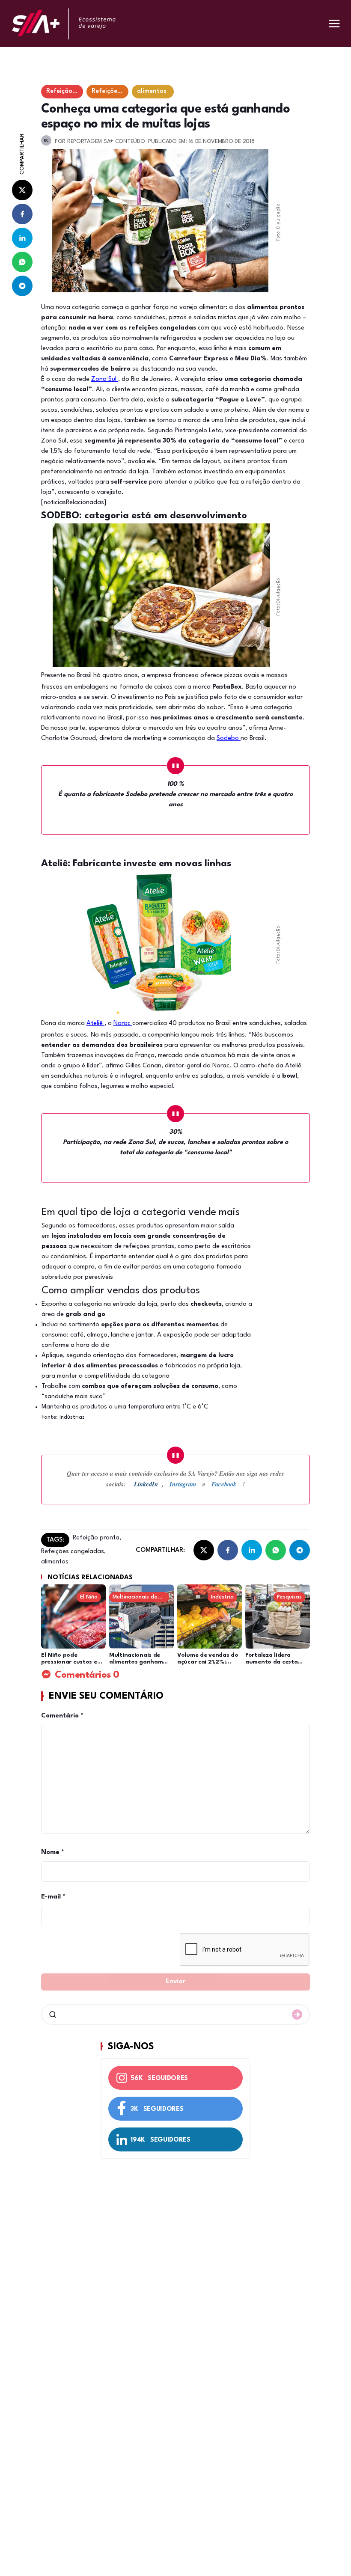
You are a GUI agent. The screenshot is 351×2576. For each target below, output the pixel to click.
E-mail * (53, 1897)
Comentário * (62, 1716)
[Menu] (334, 24)
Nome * (53, 1853)
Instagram (183, 1484)
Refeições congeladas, (73, 1552)
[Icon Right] (297, 2014)
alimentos (55, 1562)
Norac (123, 1024)
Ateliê (95, 1024)
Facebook (227, 1484)
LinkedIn (148, 1484)
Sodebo (229, 738)
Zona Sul (105, 379)
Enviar (175, 1982)
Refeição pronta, (97, 1538)
